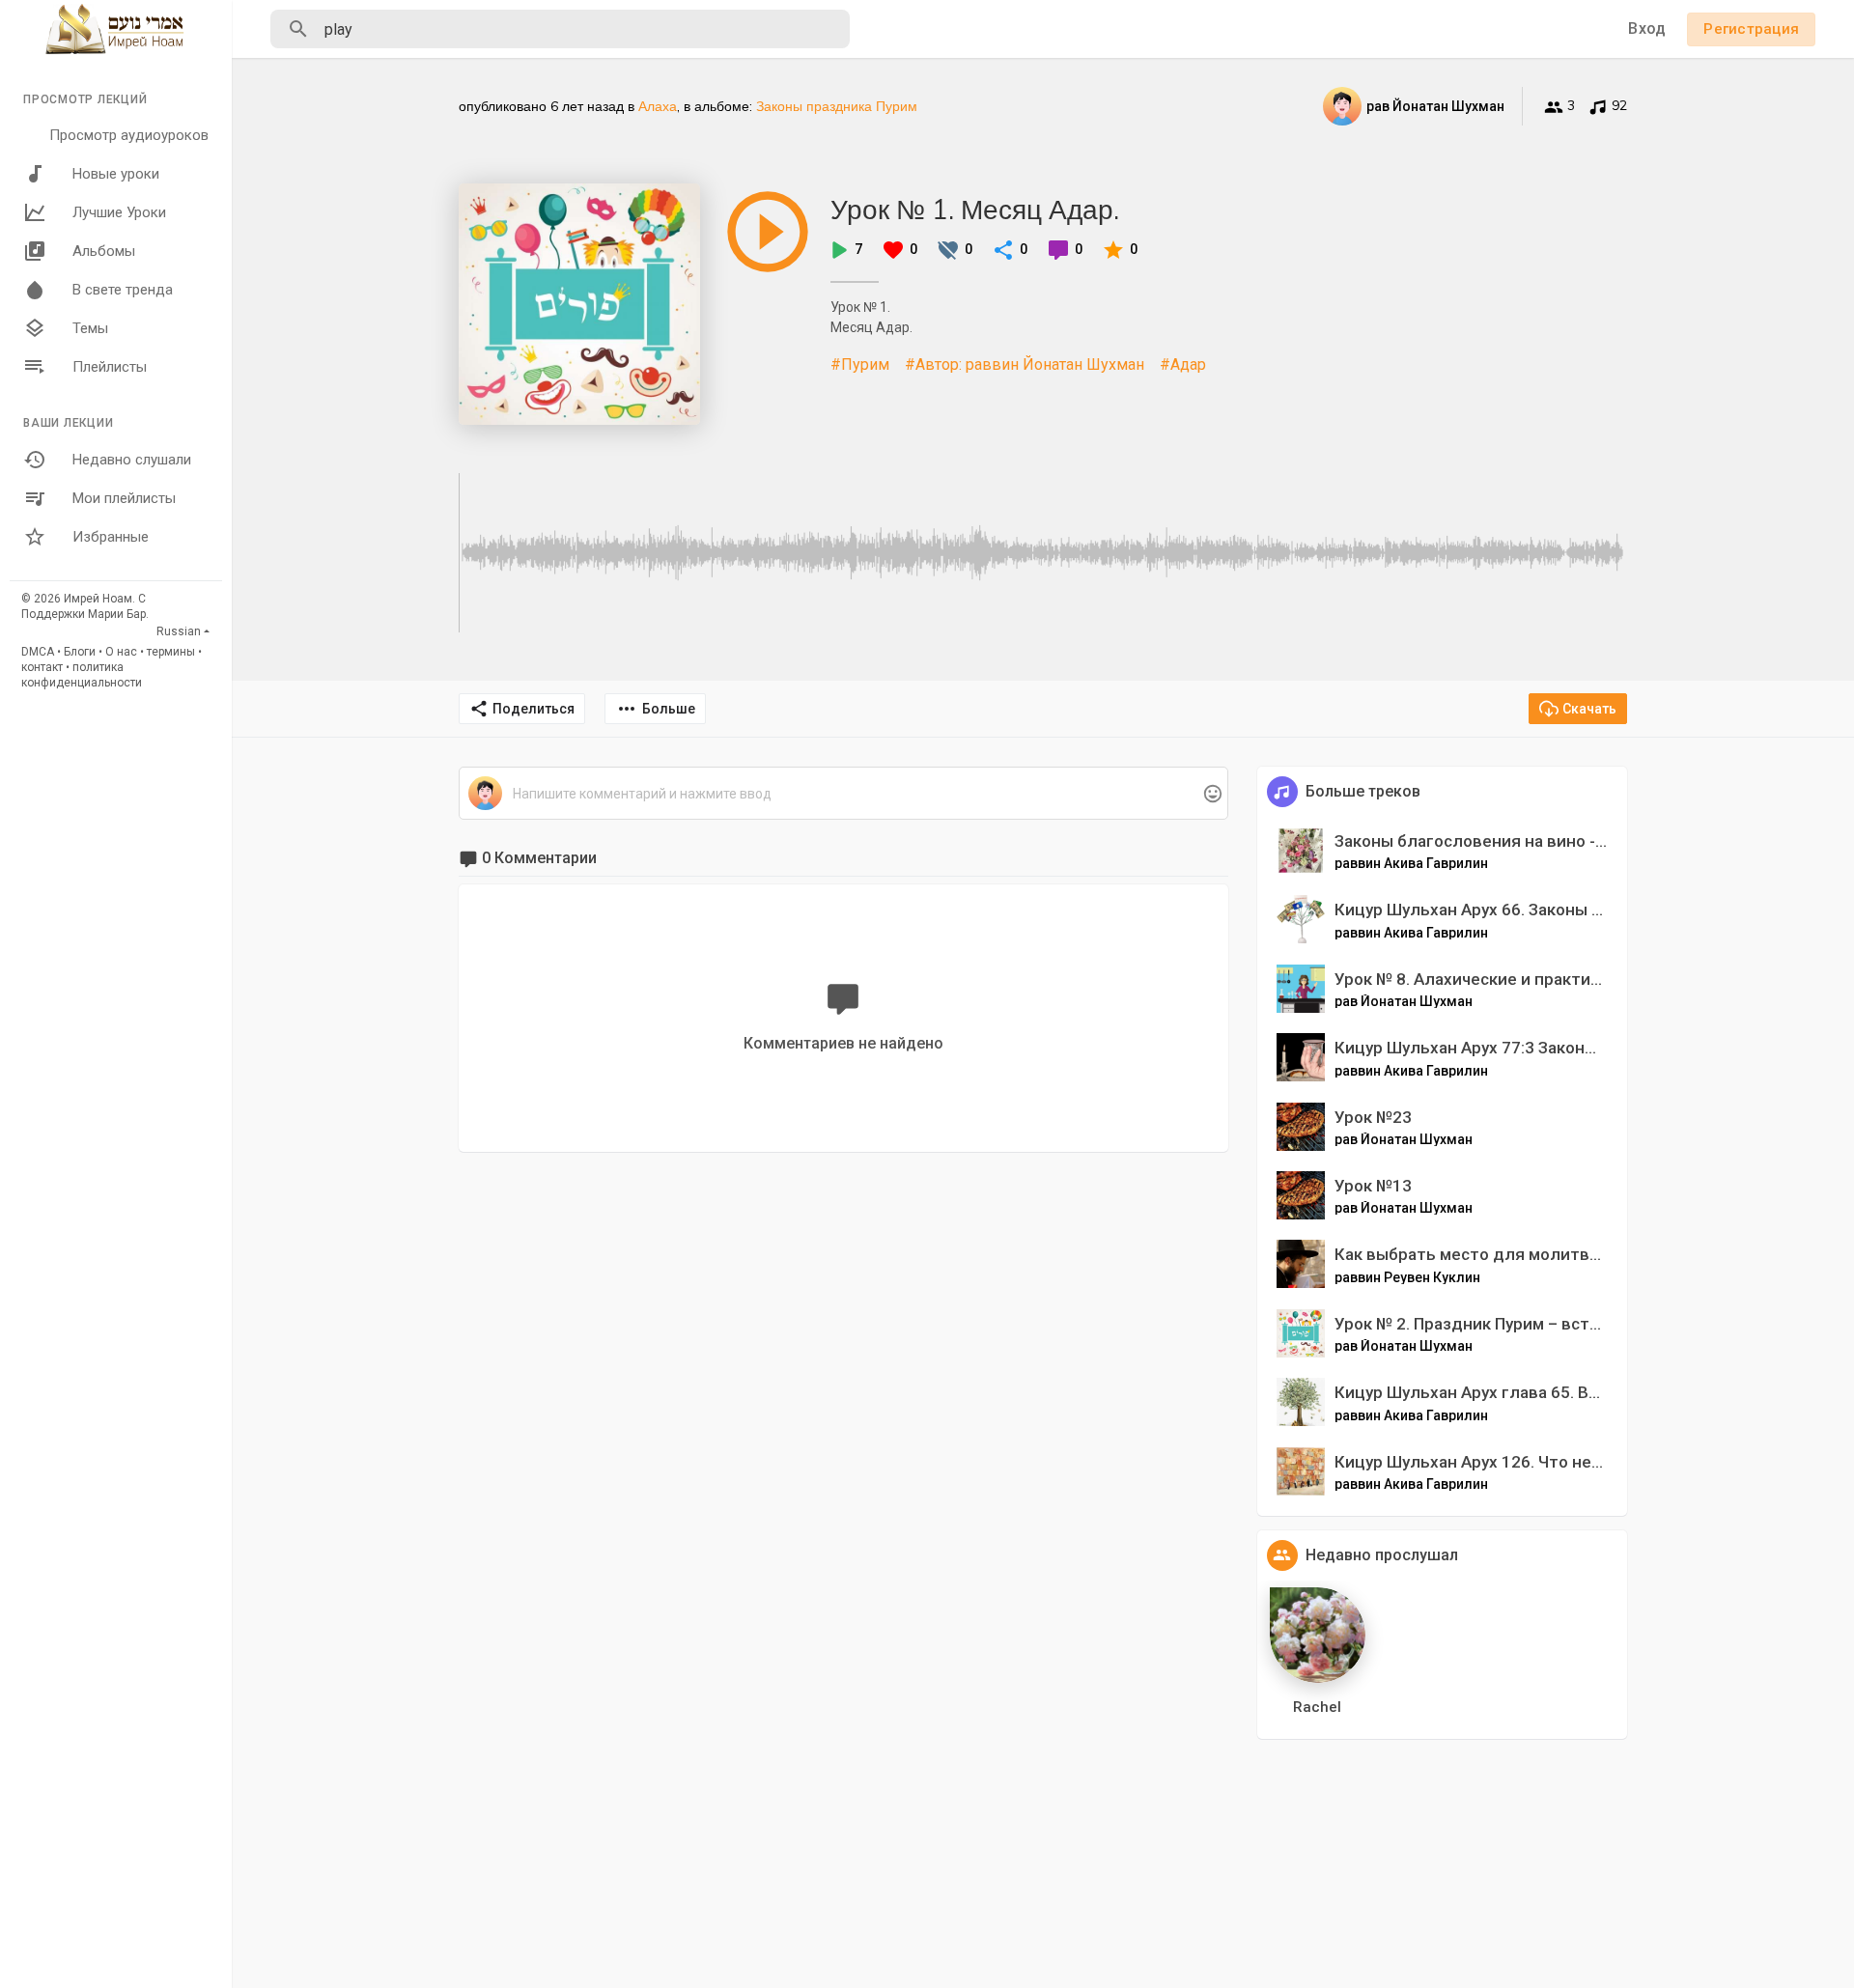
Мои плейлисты (124, 498)
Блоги (80, 652)
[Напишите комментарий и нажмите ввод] (843, 794)
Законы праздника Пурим (837, 106)
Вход (1647, 28)
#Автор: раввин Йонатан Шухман (1025, 364)
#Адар (1183, 364)
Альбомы (104, 251)
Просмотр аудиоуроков (129, 135)
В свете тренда (123, 290)
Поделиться (534, 709)
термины (171, 652)
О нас (121, 652)
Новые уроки (116, 174)
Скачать (1589, 709)
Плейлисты (110, 367)
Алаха (658, 106)
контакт (42, 667)
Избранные (111, 537)
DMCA (38, 652)
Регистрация (1751, 29)
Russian (179, 631)
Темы (90, 328)
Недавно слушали (132, 460)
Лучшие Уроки (119, 212)
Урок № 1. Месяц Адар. (975, 209)
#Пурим (860, 364)
